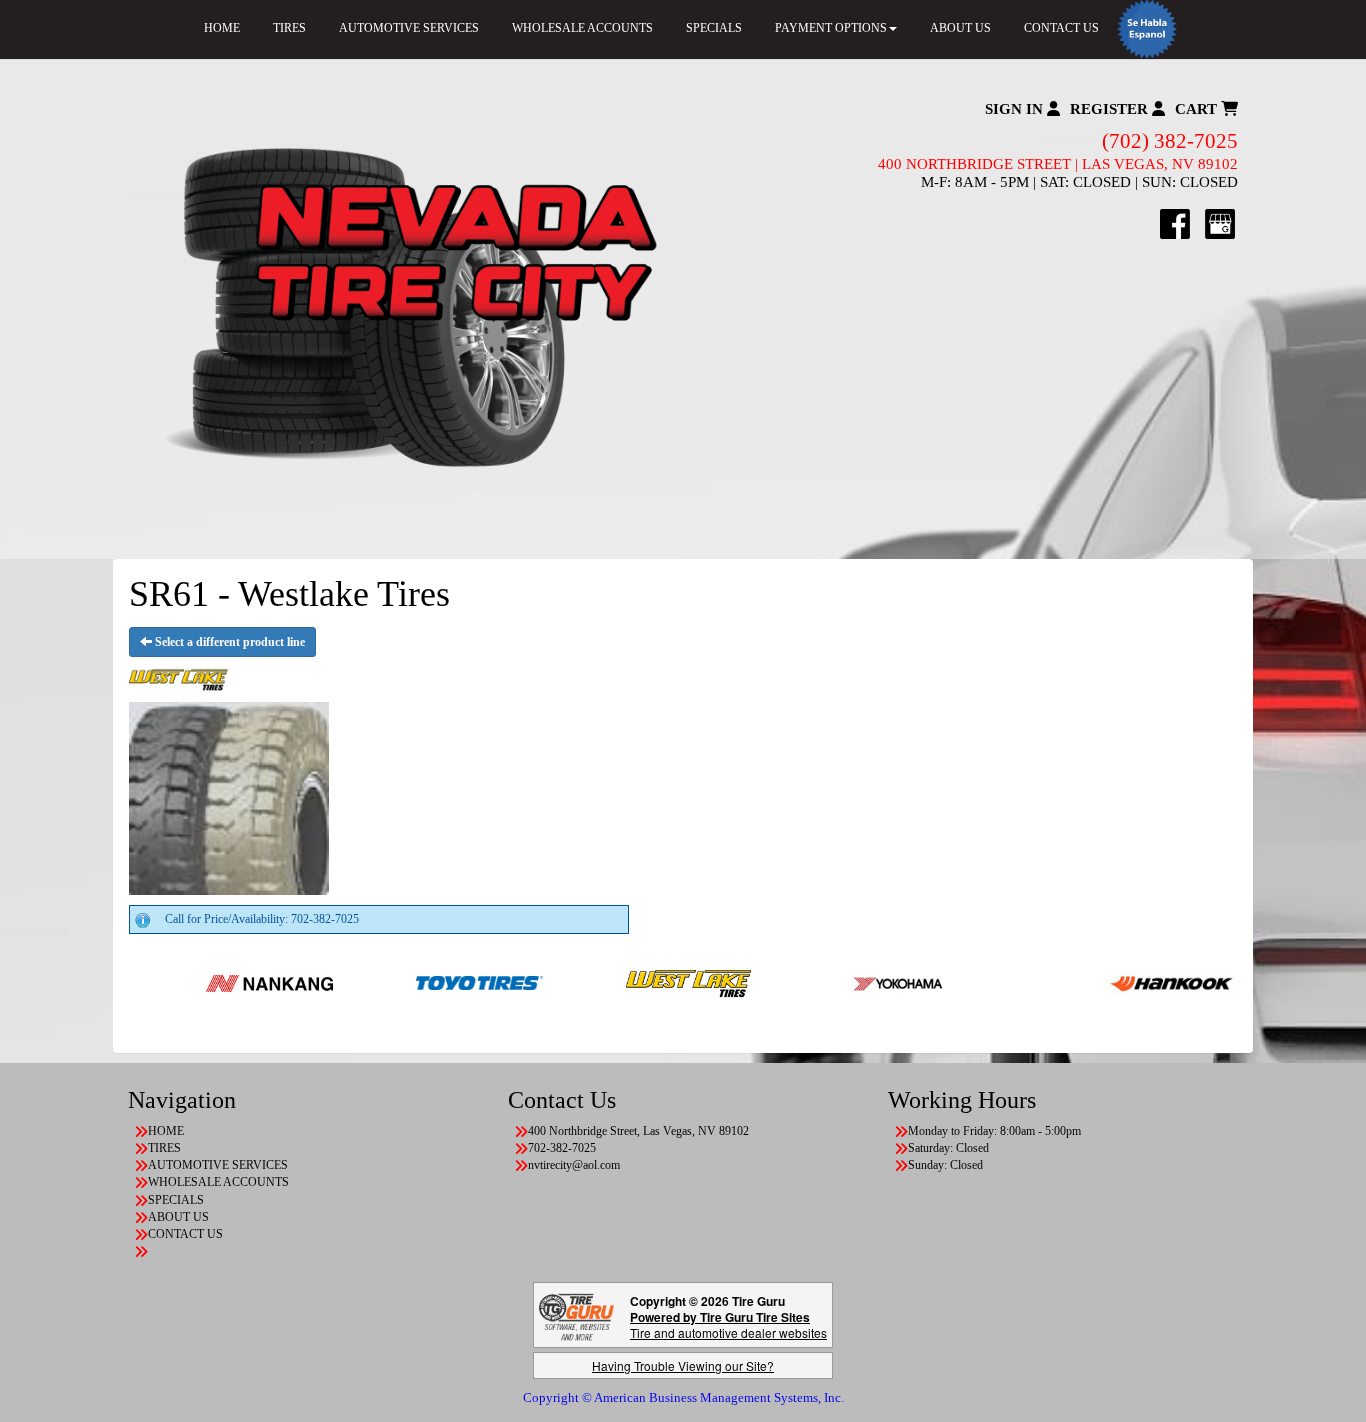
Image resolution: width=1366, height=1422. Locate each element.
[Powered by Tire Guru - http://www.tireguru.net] (576, 1315)
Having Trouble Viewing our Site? (683, 1365)
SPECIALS (714, 28)
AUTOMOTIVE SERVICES (409, 28)
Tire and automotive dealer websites (728, 1324)
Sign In (1016, 109)
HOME (222, 28)
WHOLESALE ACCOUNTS (582, 28)
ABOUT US (960, 28)
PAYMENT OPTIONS (831, 28)
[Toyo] (437, 982)
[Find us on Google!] (1220, 223)
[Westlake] (647, 982)
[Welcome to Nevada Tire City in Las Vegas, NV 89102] (405, 309)
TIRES (289, 28)
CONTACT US (1061, 28)
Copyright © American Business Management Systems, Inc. (683, 1397)
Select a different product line (228, 642)
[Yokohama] (857, 982)
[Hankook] (1129, 982)
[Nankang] (227, 982)
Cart (1198, 109)
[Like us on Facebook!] (1175, 223)
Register (1111, 109)
